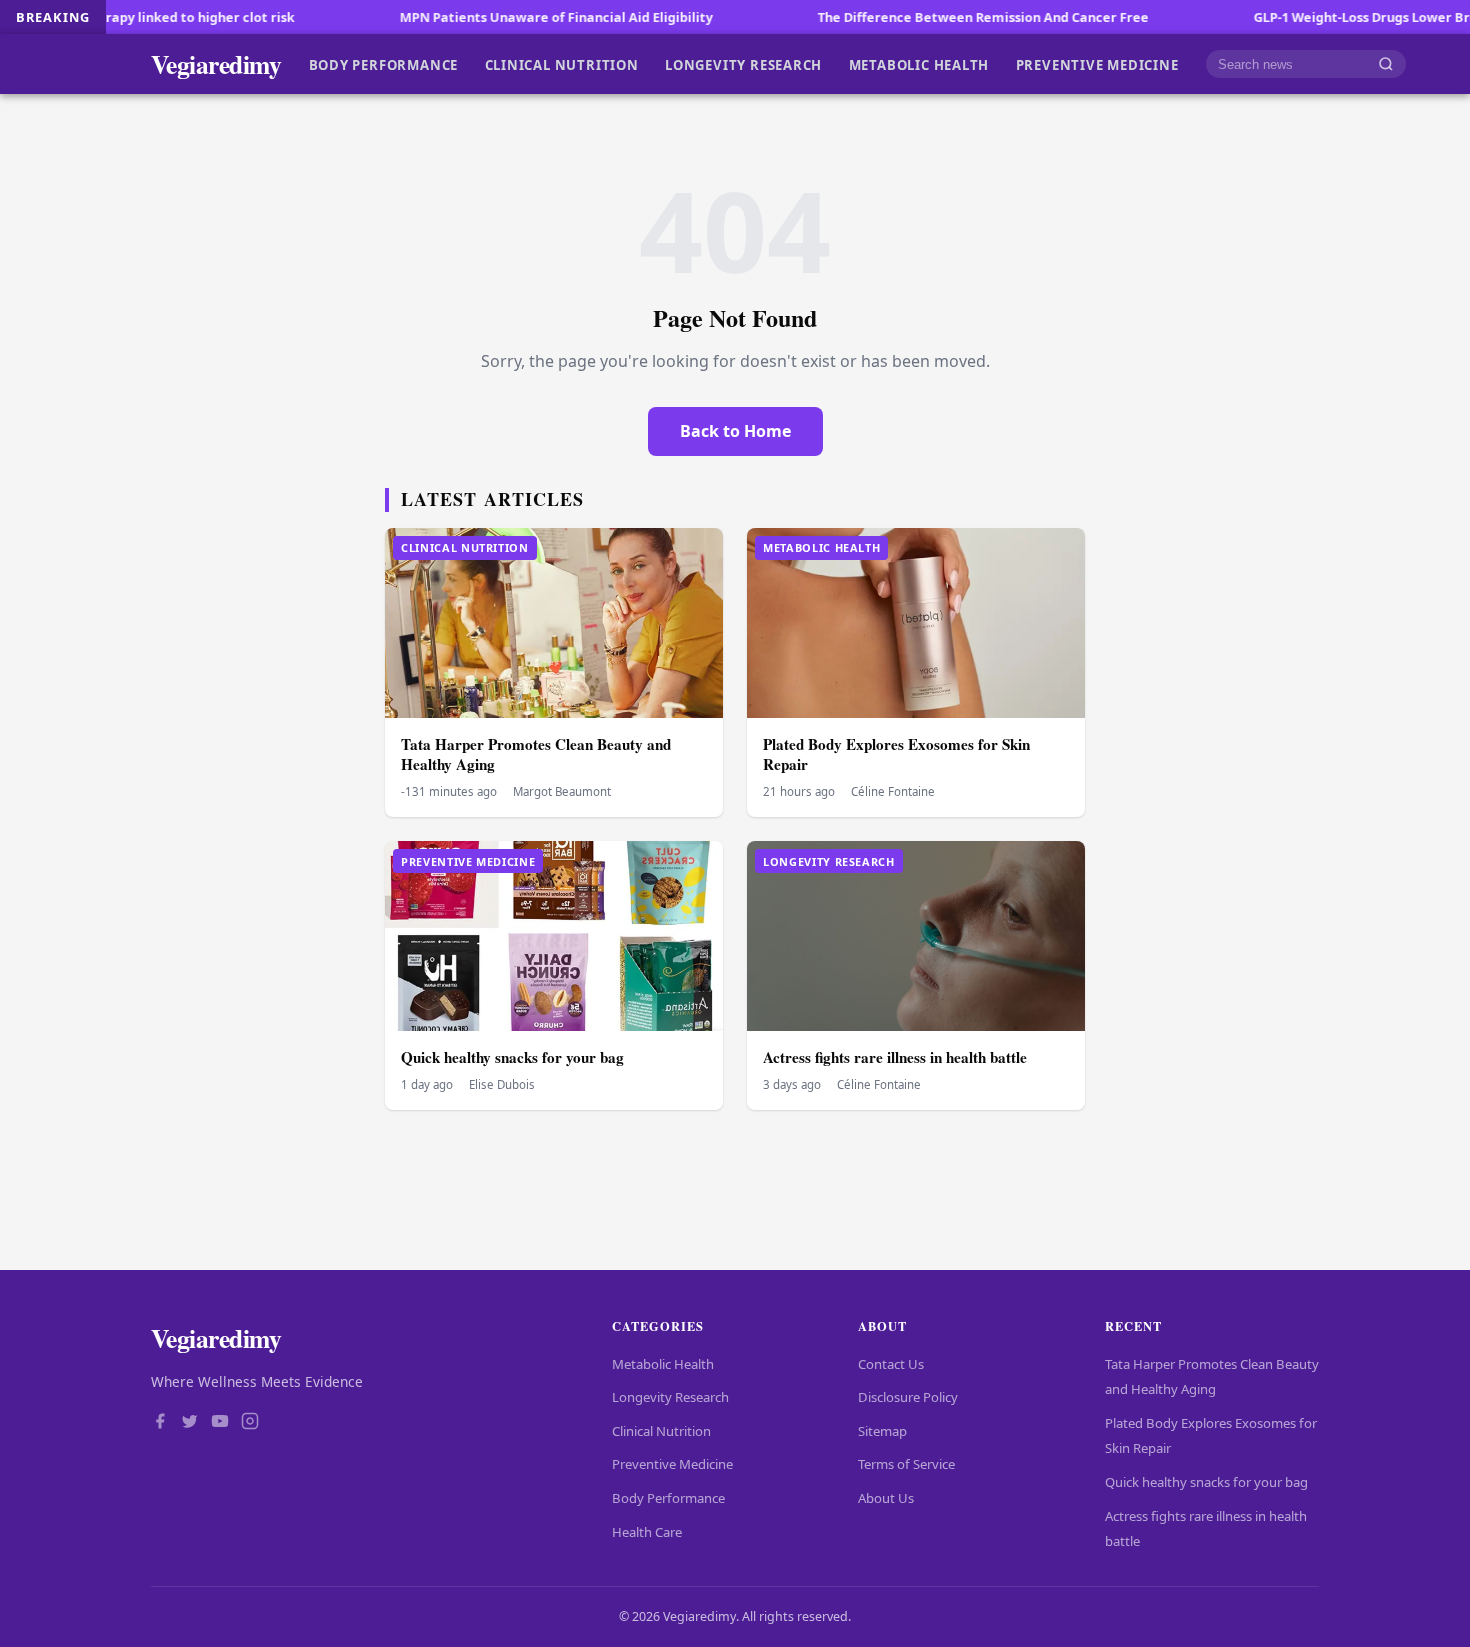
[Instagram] (250, 1423)
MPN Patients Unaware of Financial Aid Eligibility (490, 17)
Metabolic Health (919, 64)
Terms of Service (906, 1464)
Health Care (647, 1532)
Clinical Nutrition (562, 64)
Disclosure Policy (908, 1397)
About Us (886, 1498)
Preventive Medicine (1097, 64)
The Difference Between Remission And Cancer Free (917, 17)
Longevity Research (743, 64)
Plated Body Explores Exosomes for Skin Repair (896, 754)
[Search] (1386, 64)
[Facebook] (160, 1423)
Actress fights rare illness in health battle (895, 1057)
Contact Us (891, 1364)
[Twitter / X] (190, 1423)
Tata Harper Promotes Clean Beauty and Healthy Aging (536, 754)
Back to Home (735, 431)
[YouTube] (220, 1423)
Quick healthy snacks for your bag (512, 1057)
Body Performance (384, 64)
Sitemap (882, 1431)
